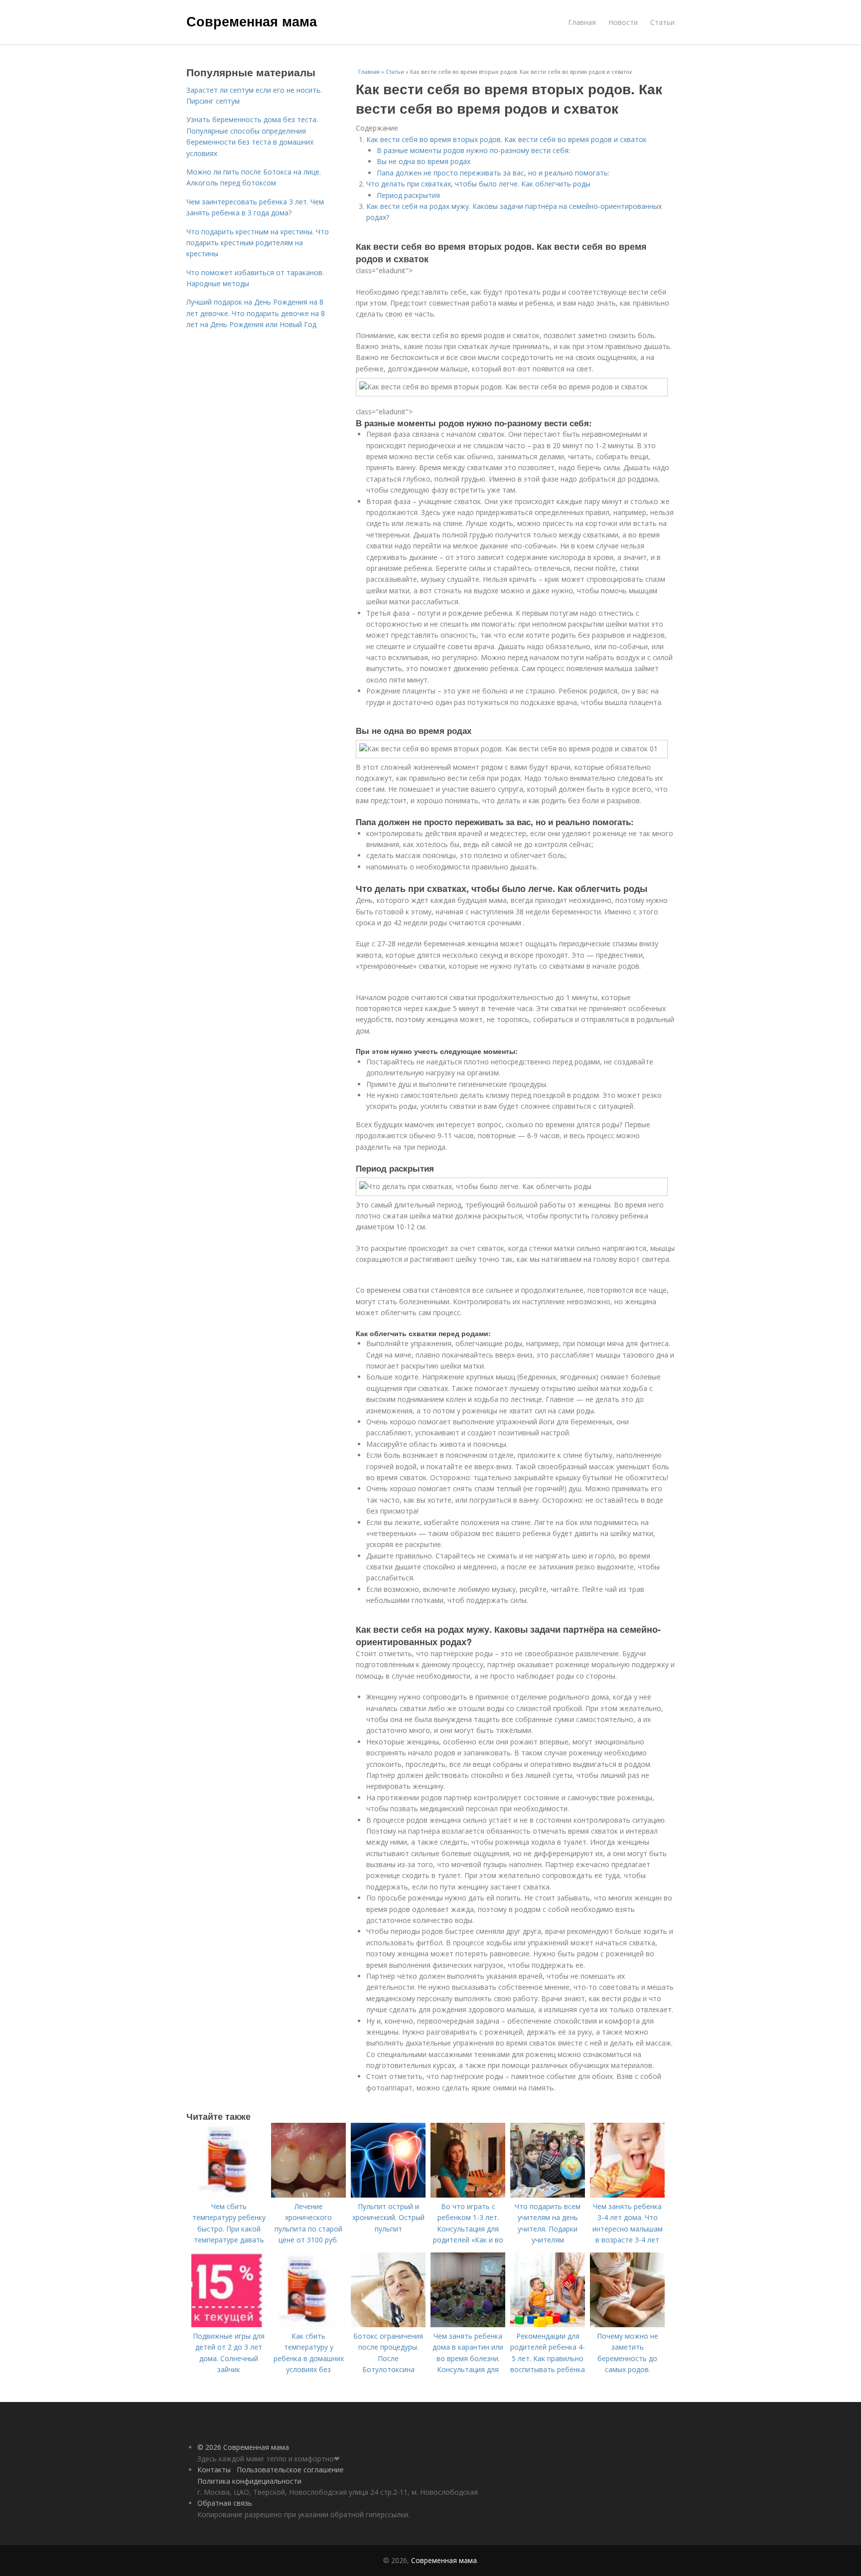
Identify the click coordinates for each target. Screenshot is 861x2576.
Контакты (214, 2470)
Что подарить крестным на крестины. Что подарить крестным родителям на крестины (258, 243)
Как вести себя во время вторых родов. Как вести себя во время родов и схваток (506, 139)
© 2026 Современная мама (243, 2447)
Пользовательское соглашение (290, 2470)
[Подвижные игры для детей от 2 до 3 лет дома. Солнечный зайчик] (229, 2324)
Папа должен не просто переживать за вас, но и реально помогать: (493, 173)
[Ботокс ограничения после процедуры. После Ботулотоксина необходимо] (388, 2324)
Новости (623, 22)
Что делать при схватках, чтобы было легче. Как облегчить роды (478, 184)
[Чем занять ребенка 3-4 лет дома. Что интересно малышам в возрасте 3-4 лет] (627, 2195)
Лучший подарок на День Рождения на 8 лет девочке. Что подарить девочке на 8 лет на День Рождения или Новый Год (256, 313)
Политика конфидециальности (249, 2481)
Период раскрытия (408, 195)
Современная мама (252, 21)
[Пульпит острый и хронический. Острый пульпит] (388, 2195)
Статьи (662, 22)
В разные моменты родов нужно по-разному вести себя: (473, 150)
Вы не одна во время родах (424, 161)
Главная (582, 22)
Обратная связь (225, 2503)
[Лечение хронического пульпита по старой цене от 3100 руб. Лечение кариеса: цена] (308, 2195)
